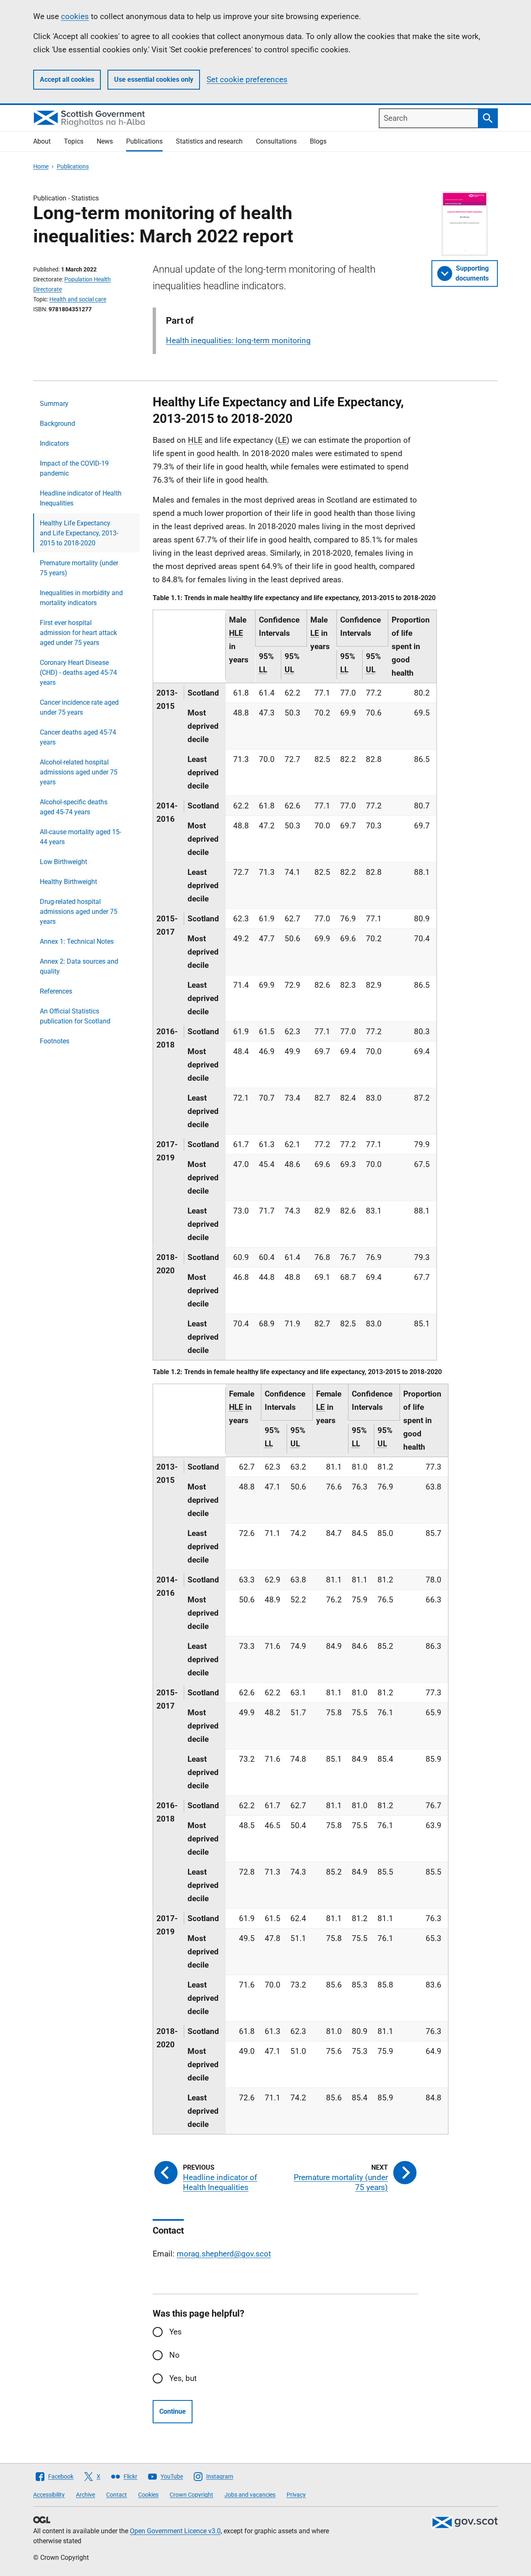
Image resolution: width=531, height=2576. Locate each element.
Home (41, 166)
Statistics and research (209, 141)
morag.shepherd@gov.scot (224, 2254)
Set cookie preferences (247, 79)
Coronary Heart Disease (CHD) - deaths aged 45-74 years (78, 673)
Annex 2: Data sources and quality (79, 966)
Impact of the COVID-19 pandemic (74, 468)
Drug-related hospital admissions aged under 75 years (79, 912)
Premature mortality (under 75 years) (79, 568)
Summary (54, 404)
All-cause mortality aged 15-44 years (80, 837)
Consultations (276, 141)
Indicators (54, 443)
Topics (74, 141)
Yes (175, 2332)
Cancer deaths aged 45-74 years (78, 737)
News (105, 141)
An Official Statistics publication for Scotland (75, 1016)
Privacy (296, 2495)
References (56, 991)
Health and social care (78, 299)
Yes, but (183, 2378)
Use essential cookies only (154, 79)
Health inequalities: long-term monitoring (238, 341)
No (174, 2355)
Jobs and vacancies (250, 2495)
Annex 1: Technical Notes (77, 941)
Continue (173, 2411)
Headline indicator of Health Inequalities (81, 498)
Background (57, 424)
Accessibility (49, 2495)
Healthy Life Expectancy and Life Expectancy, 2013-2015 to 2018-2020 (79, 533)
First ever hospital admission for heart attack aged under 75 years (78, 633)
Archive (85, 2495)
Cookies (148, 2495)
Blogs (318, 141)
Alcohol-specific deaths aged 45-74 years (74, 807)
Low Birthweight (63, 862)
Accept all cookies (67, 79)
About (42, 141)
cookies (75, 16)
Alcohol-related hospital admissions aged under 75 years (79, 772)
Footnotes (55, 1041)
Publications (144, 141)
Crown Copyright (191, 2495)
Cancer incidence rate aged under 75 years (79, 707)
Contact (117, 2495)
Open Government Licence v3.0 (175, 2531)
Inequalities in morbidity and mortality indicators (81, 598)
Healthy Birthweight (68, 882)
